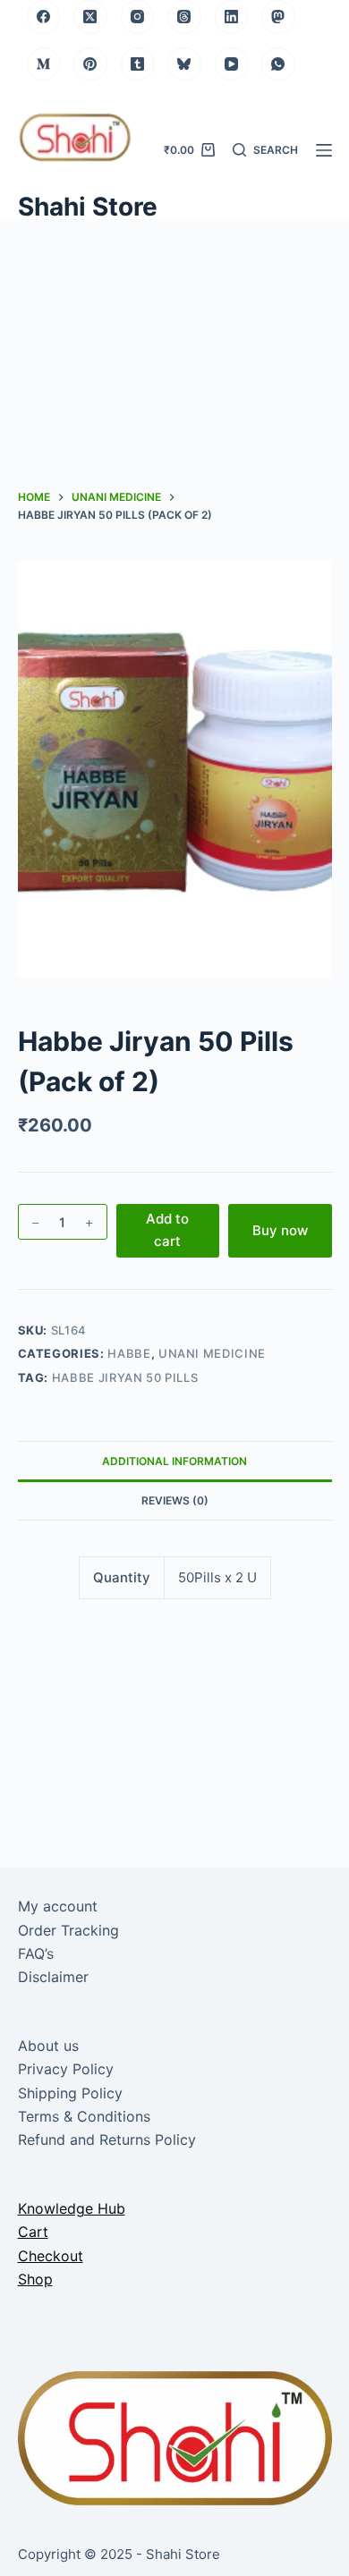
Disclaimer (53, 1977)
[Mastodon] (278, 17)
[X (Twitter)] (90, 17)
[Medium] (44, 64)
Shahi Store (88, 207)
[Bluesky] (184, 64)
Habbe (129, 1353)
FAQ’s (36, 1953)
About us (48, 2046)
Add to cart (167, 1230)
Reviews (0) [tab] (175, 1500)
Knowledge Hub (72, 2208)
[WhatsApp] (278, 64)
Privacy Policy (66, 2069)
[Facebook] (44, 17)
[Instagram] (138, 17)
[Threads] (184, 17)
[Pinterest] (90, 64)
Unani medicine (212, 1353)
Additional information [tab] (174, 1461)
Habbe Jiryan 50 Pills (125, 1377)
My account (58, 1906)
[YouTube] (232, 64)
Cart (33, 2232)
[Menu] (324, 150)
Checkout (51, 2256)
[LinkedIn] (232, 17)
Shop (35, 2279)
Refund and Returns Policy (107, 2140)
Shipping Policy (70, 2093)
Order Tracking (68, 1930)
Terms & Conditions (84, 2116)
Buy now (280, 1230)
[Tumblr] (138, 64)
